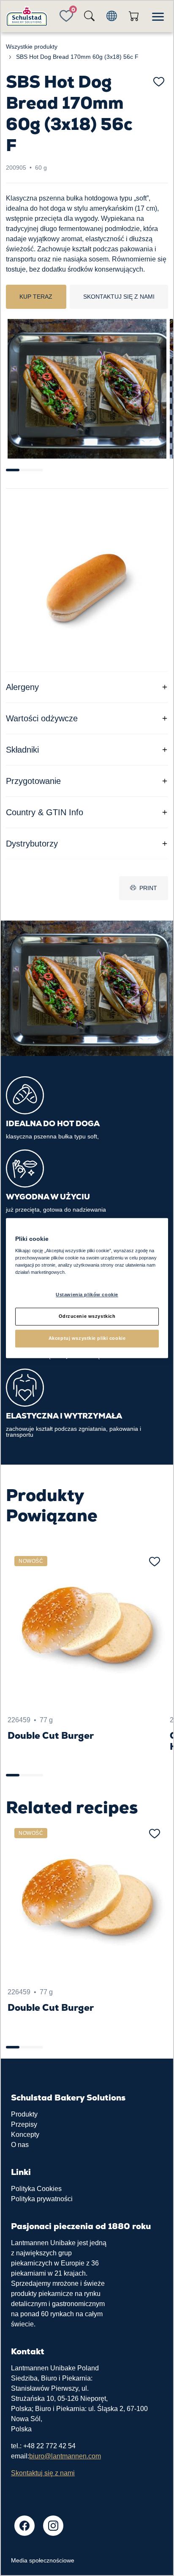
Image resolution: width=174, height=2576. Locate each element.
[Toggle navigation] (158, 16)
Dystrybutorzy (32, 844)
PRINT (148, 888)
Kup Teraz (36, 297)
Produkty (24, 2114)
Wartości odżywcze (42, 718)
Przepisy (24, 2124)
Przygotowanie (33, 781)
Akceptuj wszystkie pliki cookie (87, 1338)
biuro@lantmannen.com (65, 2456)
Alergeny (22, 687)
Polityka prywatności (42, 2199)
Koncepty (25, 2135)
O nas (20, 2145)
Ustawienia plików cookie (87, 1295)
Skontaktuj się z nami (119, 297)
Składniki (22, 750)
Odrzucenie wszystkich (87, 1316)
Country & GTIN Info (45, 812)
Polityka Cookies (36, 2189)
